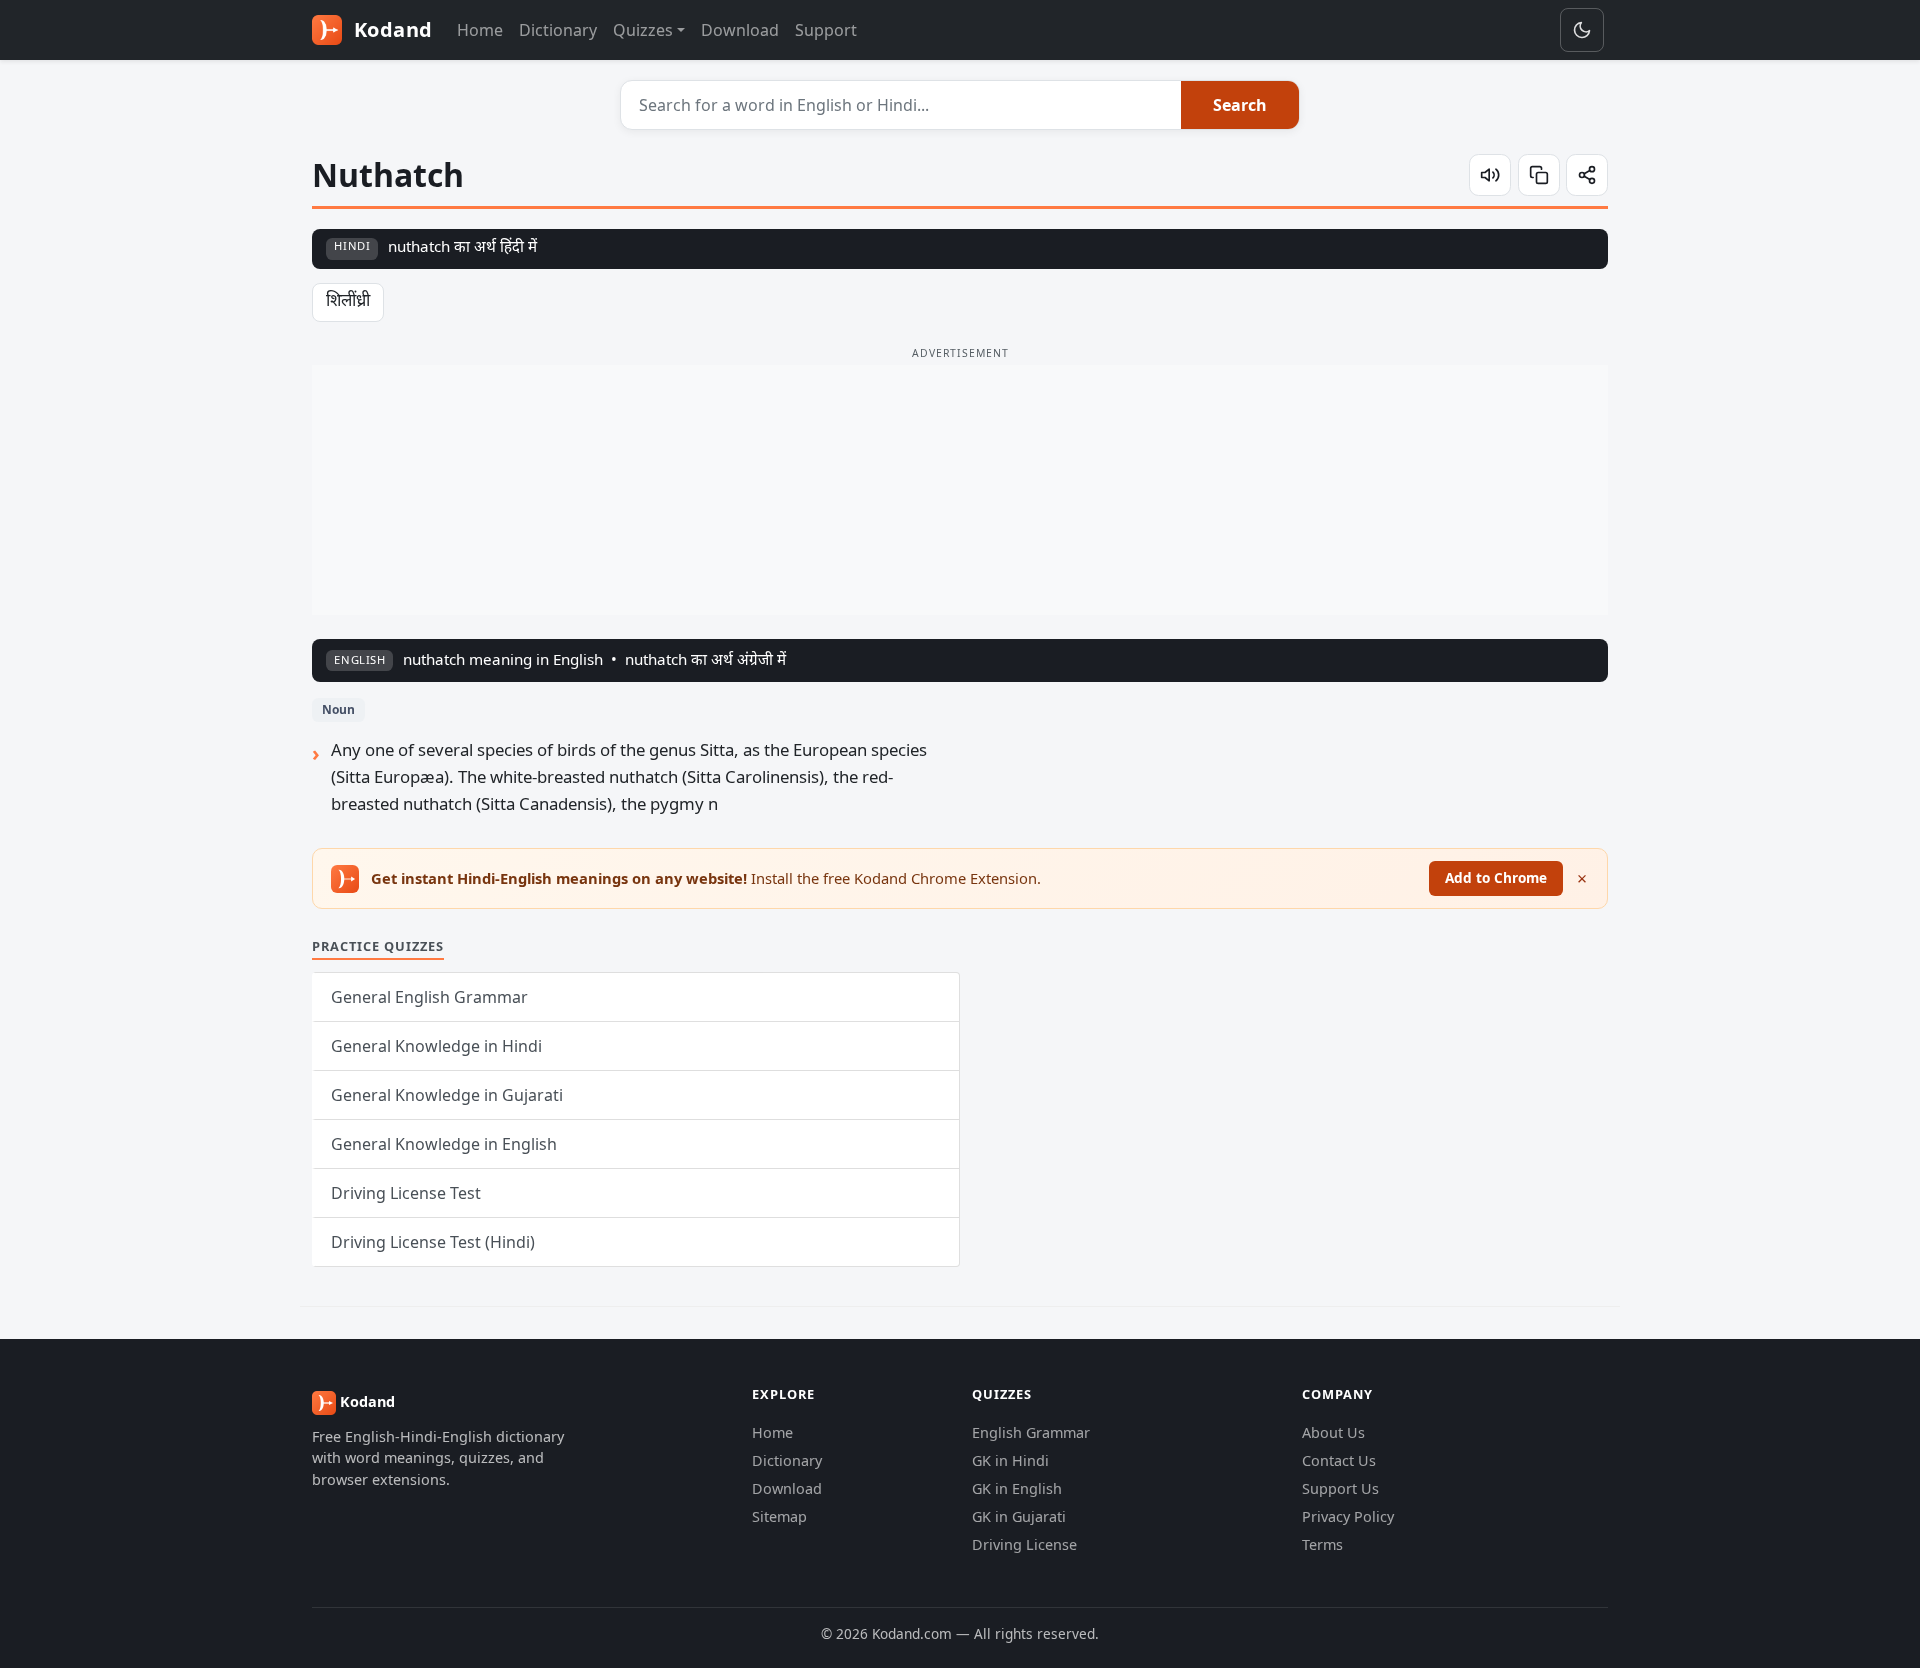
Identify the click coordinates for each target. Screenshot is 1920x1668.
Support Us (1340, 1488)
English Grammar (1031, 1432)
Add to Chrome (1496, 877)
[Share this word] (1587, 175)
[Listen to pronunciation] (1490, 175)
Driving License (1024, 1544)
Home (480, 30)
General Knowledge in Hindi (436, 1046)
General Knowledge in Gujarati (447, 1095)
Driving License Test (406, 1193)
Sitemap (779, 1516)
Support (826, 30)
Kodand (390, 29)
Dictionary (558, 30)
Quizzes (643, 30)
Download (740, 30)
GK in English (1017, 1488)
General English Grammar (429, 997)
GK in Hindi (1010, 1460)
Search (1240, 105)
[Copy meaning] (1539, 175)
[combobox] (901, 105)
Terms (1322, 1544)
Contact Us (1339, 1460)
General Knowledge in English (444, 1144)
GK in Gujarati (1019, 1516)
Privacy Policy (1348, 1516)
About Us (1333, 1432)
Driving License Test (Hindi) (433, 1242)
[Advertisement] (960, 490)
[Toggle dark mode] (1582, 30)
